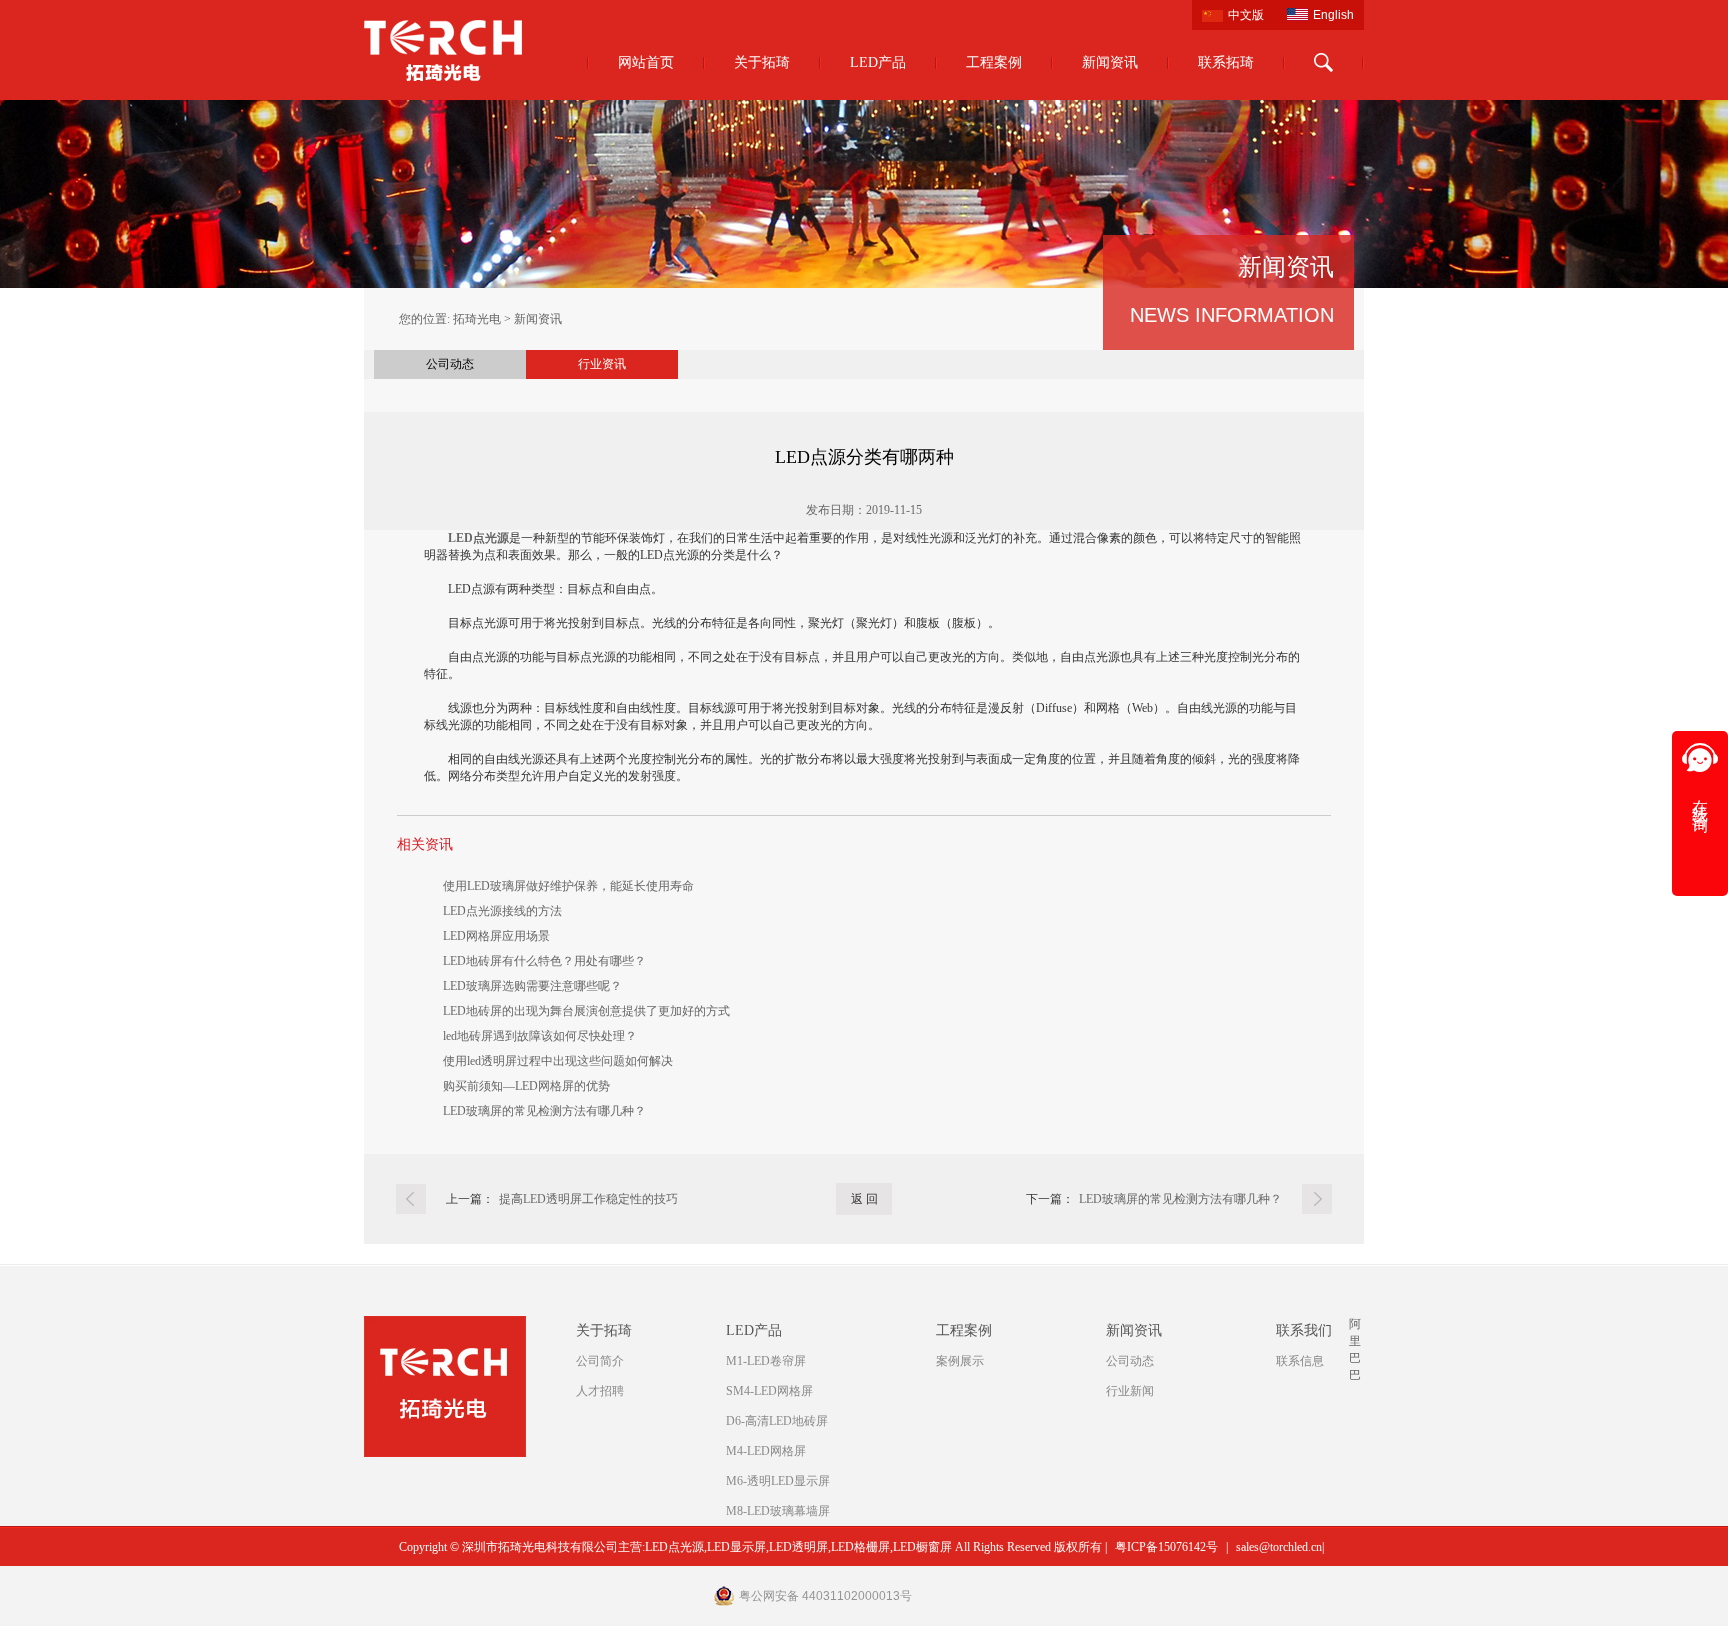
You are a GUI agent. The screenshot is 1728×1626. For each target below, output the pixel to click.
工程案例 (994, 62)
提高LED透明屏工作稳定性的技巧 (588, 1199)
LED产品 (878, 62)
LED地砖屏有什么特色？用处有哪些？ (544, 961)
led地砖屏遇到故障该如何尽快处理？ (540, 1036)
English (1333, 15)
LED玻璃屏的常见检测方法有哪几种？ (544, 1111)
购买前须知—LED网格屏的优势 (526, 1086)
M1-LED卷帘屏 (766, 1361)
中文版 (1246, 15)
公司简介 (600, 1361)
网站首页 (646, 62)
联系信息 (1300, 1361)
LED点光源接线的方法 (502, 911)
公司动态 (450, 364)
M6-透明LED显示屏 (778, 1481)
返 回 (864, 1199)
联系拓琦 (1226, 62)
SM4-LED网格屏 (769, 1391)
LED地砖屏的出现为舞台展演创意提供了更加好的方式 (586, 1011)
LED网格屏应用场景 (496, 936)
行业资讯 (602, 364)
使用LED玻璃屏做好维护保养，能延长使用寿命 (568, 886)
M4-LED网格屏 (766, 1451)
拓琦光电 (477, 319)
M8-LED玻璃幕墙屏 (778, 1511)
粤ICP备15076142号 (1166, 1547)
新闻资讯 (1110, 62)
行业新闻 (1130, 1391)
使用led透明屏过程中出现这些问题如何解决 (558, 1061)
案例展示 (960, 1361)
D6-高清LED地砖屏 (777, 1421)
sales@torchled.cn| (1280, 1547)
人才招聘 (600, 1391)
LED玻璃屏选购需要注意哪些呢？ (532, 986)
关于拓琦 (762, 62)
